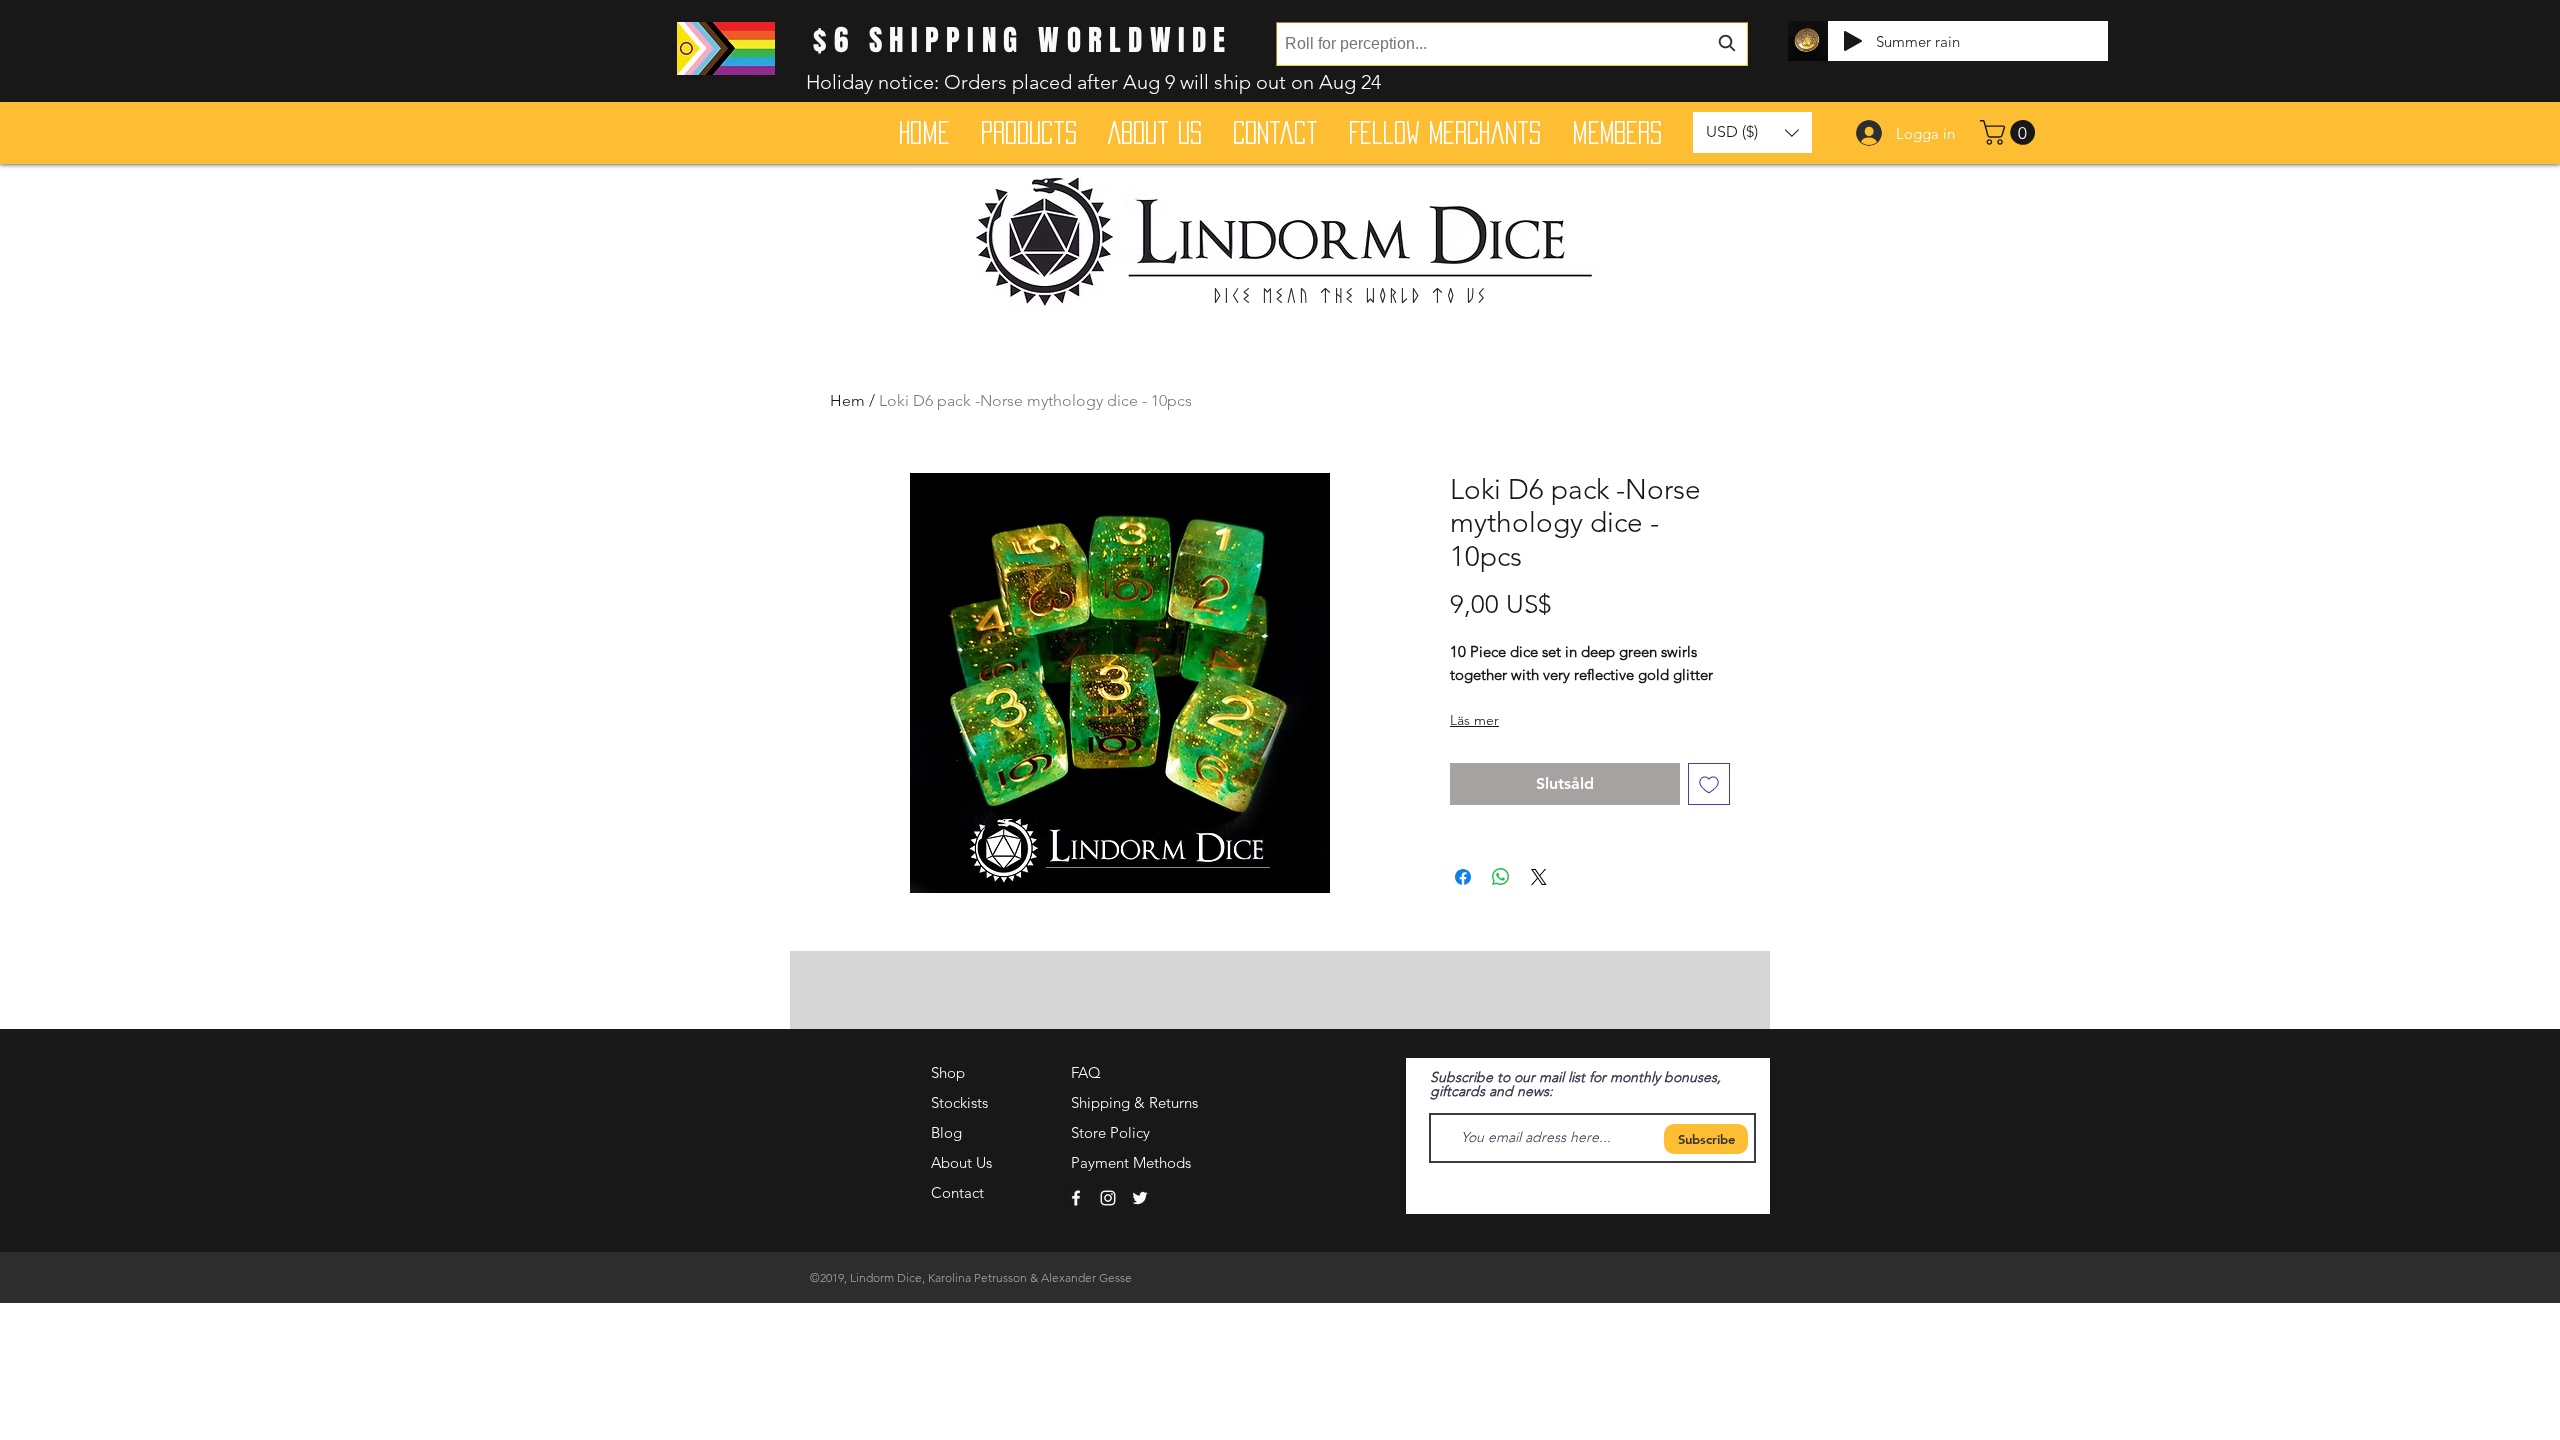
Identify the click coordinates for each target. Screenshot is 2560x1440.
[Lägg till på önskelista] (1709, 784)
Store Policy (1110, 1132)
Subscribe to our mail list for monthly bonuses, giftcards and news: (1575, 1084)
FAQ (1086, 1072)
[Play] (1853, 41)
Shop (948, 1072)
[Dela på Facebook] (1463, 877)
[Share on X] (1539, 877)
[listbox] (1752, 132)
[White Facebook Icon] (1076, 1198)
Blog (946, 1132)
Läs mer (1474, 720)
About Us (961, 1162)
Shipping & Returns (1134, 1102)
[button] (2010, 132)
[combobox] (1512, 44)
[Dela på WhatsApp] (1501, 877)
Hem (847, 400)
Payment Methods (1133, 1162)
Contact (957, 1192)
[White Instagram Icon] (1108, 1198)
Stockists (959, 1102)
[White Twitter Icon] (1140, 1198)
